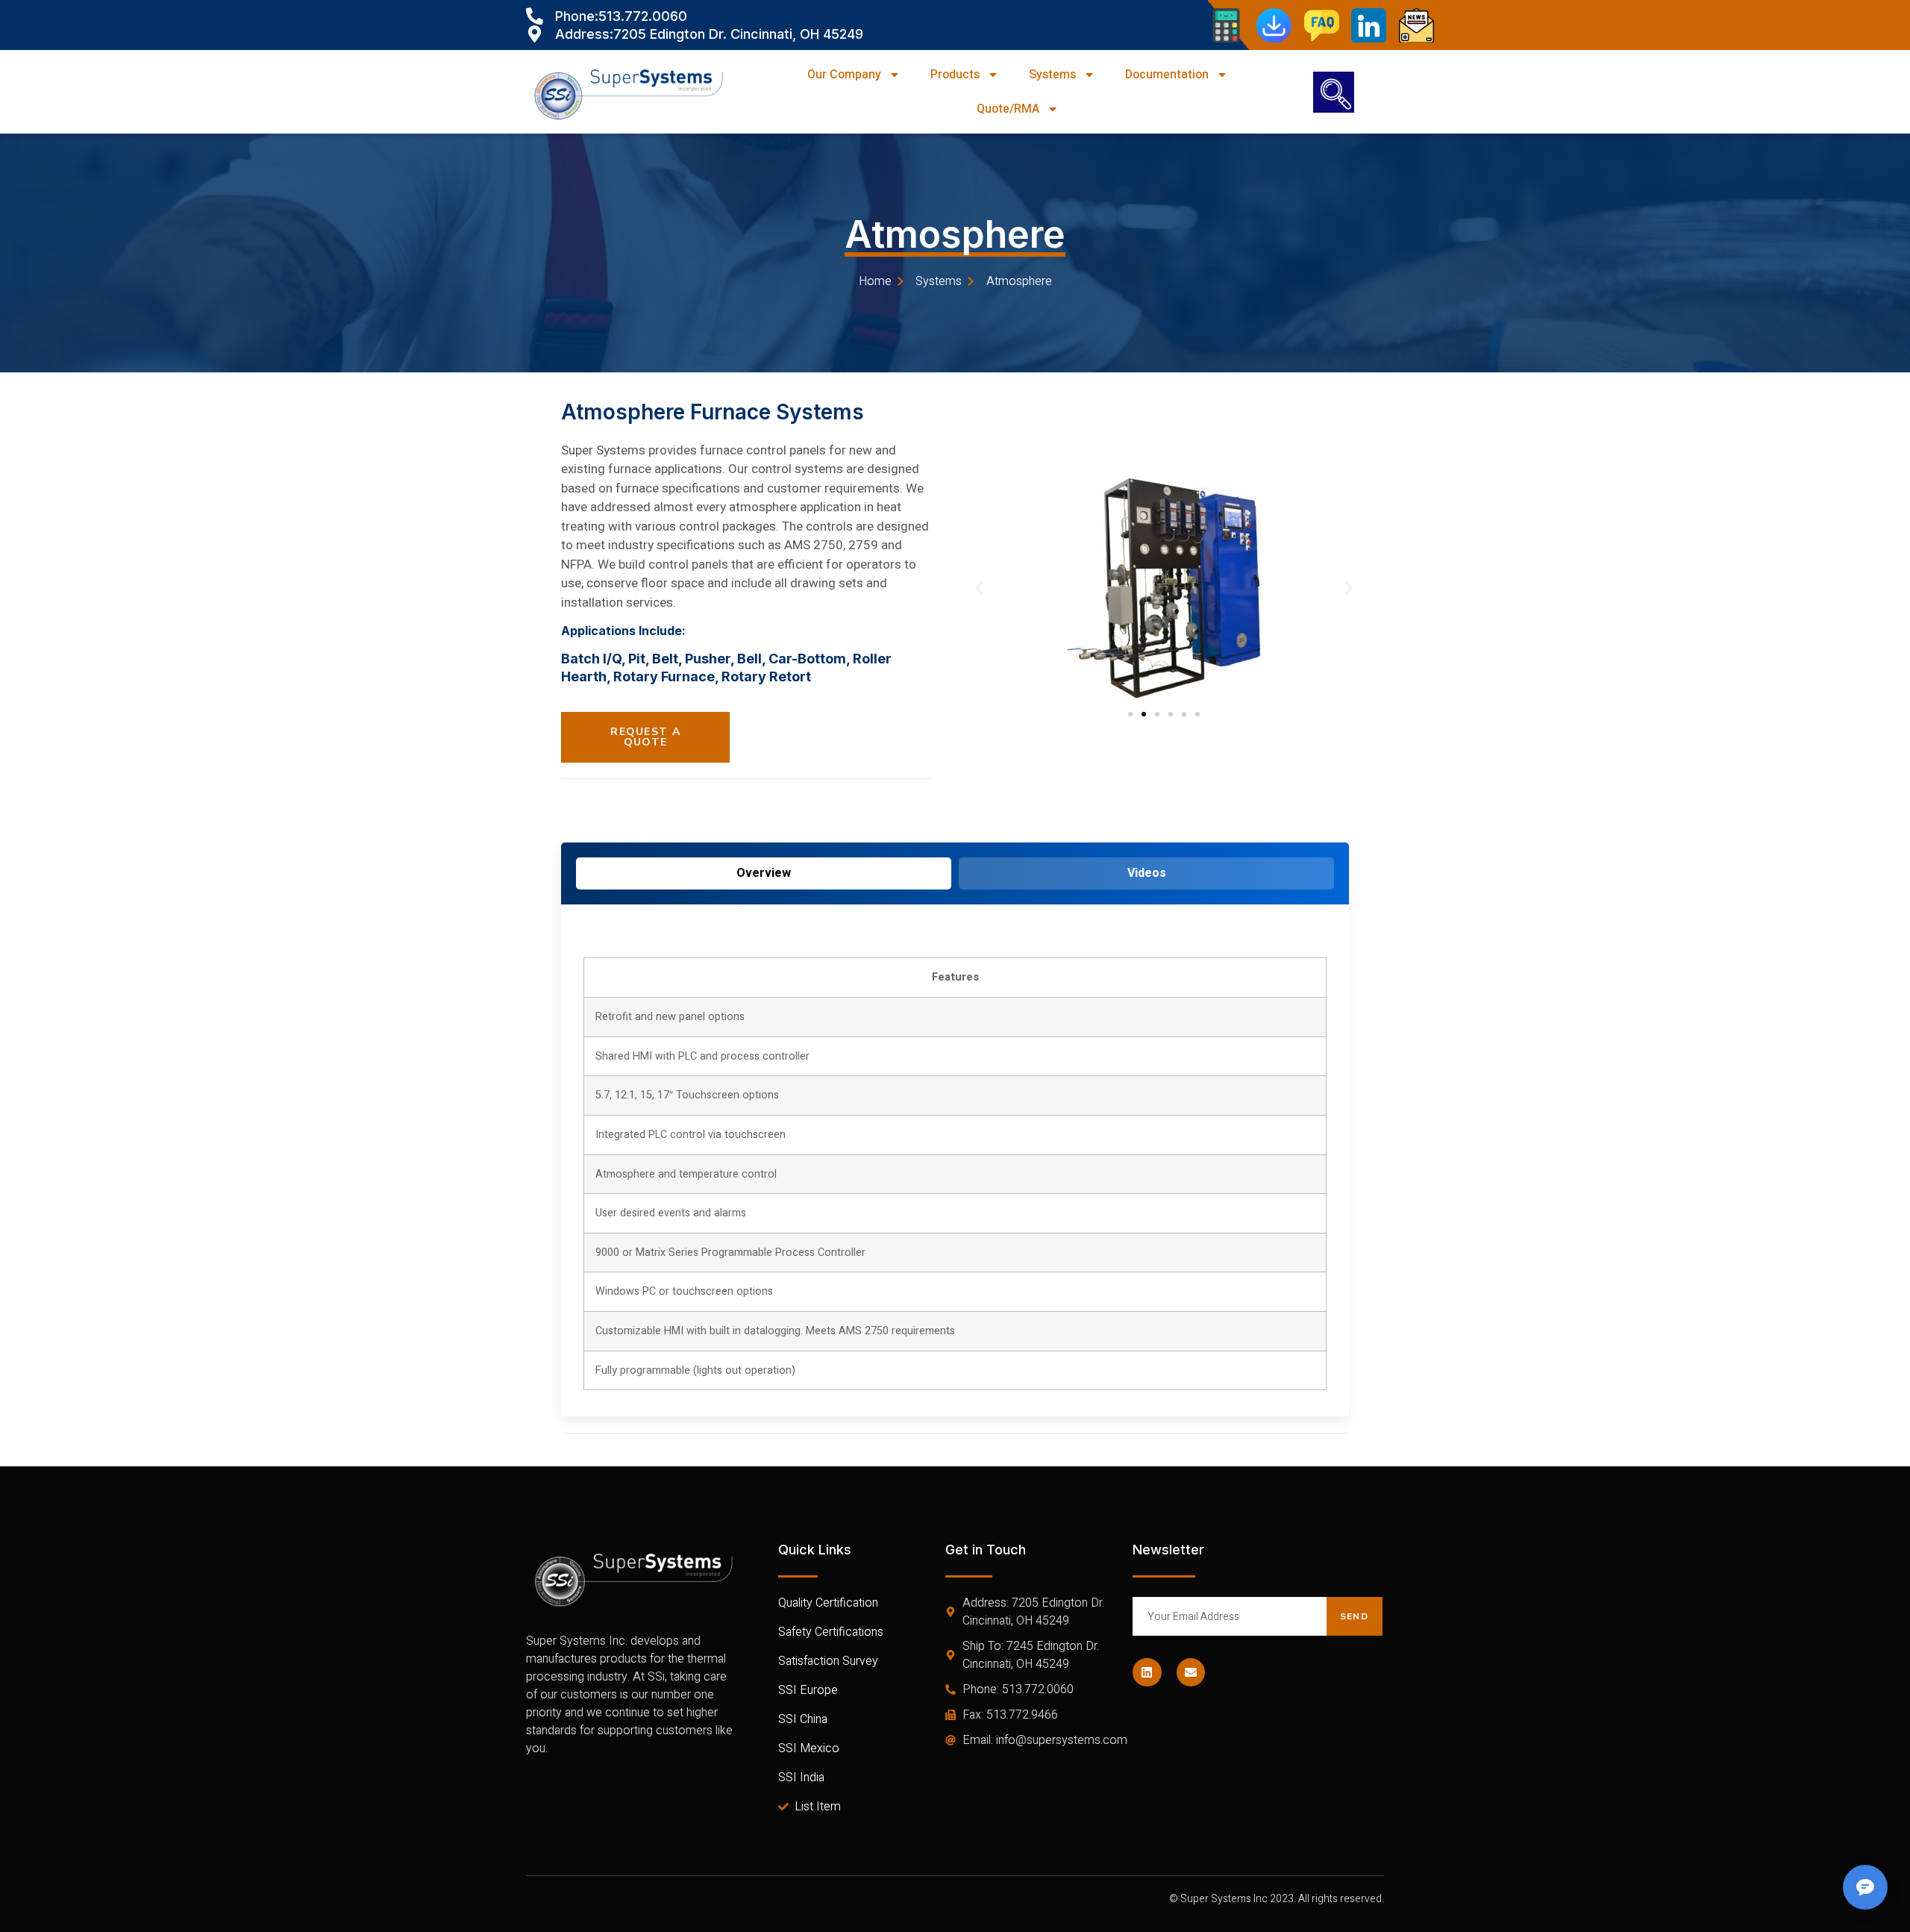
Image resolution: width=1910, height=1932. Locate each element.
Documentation (1167, 75)
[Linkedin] (1147, 1672)
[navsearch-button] (1334, 92)
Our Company (844, 75)
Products (955, 75)
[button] (979, 588)
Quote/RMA (1008, 109)
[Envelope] (1191, 1672)
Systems (1052, 75)
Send (1354, 1616)
